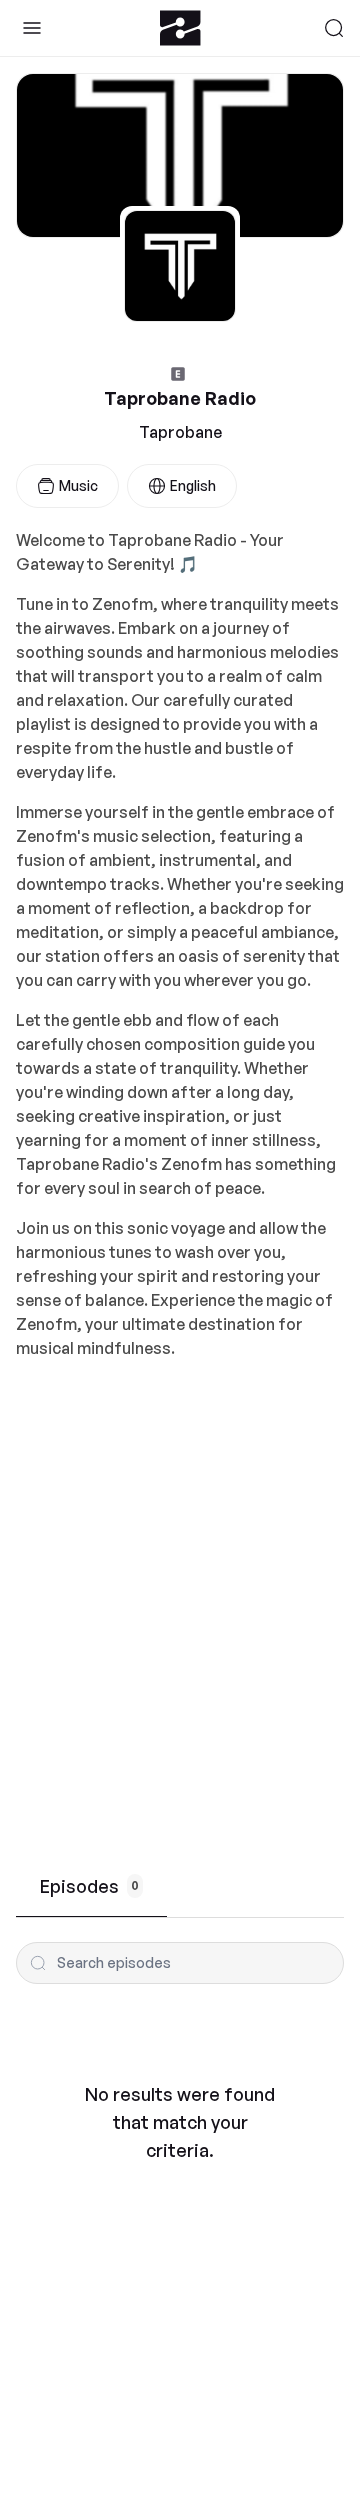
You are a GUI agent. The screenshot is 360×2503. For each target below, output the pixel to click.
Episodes (89, 1886)
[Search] (334, 28)
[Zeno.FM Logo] (180, 28)
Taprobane (180, 432)
